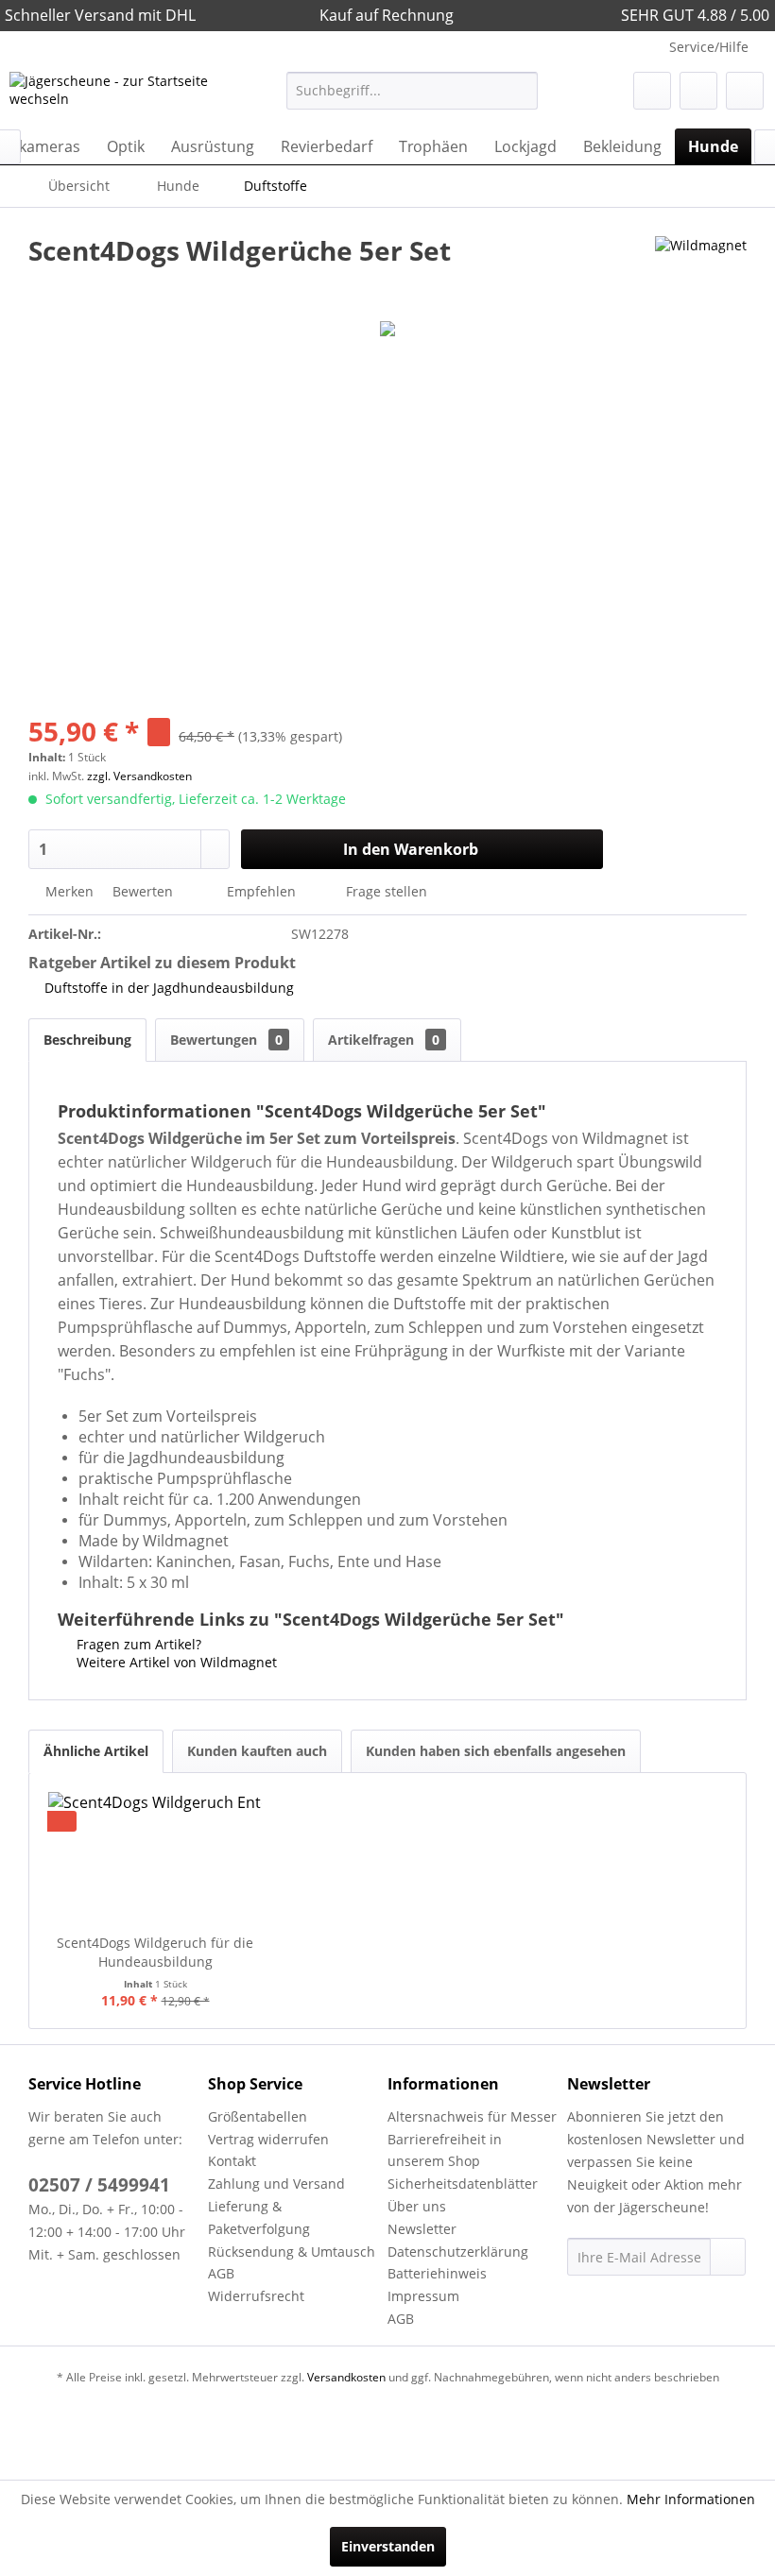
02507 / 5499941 (99, 2185)
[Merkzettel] (652, 91)
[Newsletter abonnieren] (728, 2257)
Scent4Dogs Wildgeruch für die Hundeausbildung (155, 1952)
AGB (221, 2273)
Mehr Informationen (691, 2499)
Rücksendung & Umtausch (292, 2252)
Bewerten (143, 891)
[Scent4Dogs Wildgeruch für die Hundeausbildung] (155, 1858)
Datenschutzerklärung (458, 2252)
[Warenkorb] (745, 91)
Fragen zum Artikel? (137, 1644)
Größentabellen (258, 2116)
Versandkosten (346, 2377)
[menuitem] (413, 91)
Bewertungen (226, 1040)
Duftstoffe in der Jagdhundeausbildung (169, 988)
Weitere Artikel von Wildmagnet (175, 1662)
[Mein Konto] (698, 91)
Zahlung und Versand (276, 2184)
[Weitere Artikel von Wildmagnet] (701, 269)
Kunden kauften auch (257, 1751)
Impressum (423, 2296)
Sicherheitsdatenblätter (463, 2184)
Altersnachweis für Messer (472, 2116)
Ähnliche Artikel (96, 1751)
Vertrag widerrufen (268, 2139)
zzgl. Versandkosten (139, 776)
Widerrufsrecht (256, 2296)
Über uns (417, 2206)
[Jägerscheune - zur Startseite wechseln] (117, 95)
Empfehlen (261, 891)
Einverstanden (388, 2546)
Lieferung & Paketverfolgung (259, 2218)
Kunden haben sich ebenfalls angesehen (496, 1751)
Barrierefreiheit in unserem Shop (445, 2150)
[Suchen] (520, 91)
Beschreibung (87, 1040)
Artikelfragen (384, 1040)
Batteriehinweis (437, 2273)
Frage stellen (387, 891)
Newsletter (422, 2229)
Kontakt (232, 2161)
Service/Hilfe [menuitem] (709, 47)
